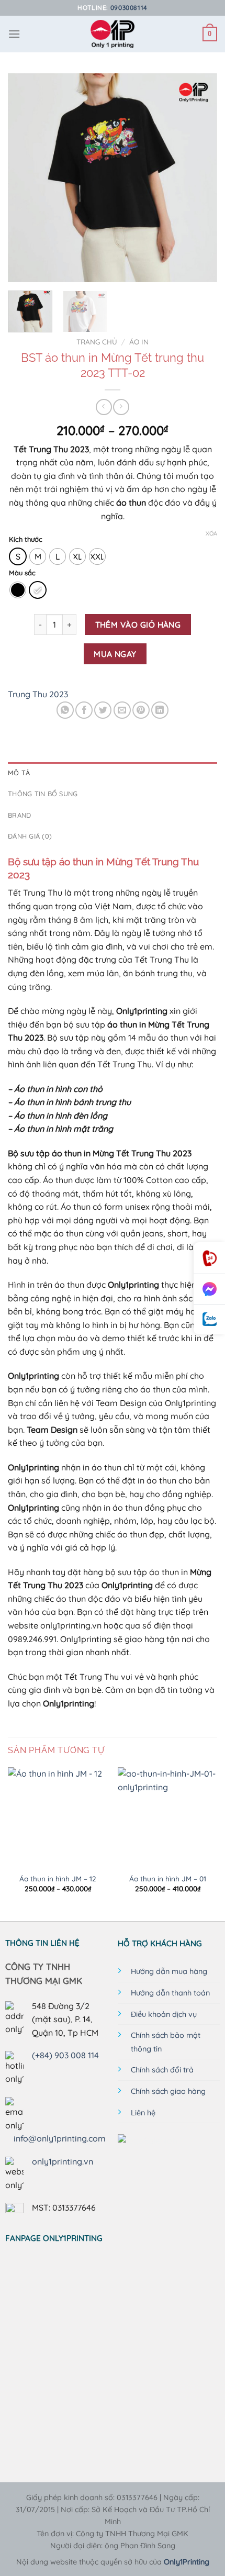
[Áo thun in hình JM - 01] (167, 1817)
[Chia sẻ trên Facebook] (84, 710)
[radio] (18, 556)
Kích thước (26, 540)
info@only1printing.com (60, 2138)
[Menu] (14, 34)
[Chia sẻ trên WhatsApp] (65, 710)
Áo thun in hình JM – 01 (168, 1878)
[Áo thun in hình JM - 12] (58, 1817)
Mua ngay (115, 654)
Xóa (211, 533)
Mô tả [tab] (19, 773)
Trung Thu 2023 (38, 694)
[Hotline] (209, 1258)
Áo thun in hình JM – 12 (58, 1878)
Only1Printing (187, 2562)
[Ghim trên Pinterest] (141, 710)
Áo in (139, 342)
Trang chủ (97, 342)
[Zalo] (209, 1319)
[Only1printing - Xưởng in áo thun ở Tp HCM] (113, 34)
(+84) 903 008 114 (65, 2055)
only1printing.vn (63, 2161)
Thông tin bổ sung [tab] (43, 794)
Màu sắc (22, 573)
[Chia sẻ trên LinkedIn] (160, 710)
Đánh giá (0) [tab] (30, 836)
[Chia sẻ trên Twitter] (103, 710)
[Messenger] (209, 1289)
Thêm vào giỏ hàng (138, 625)
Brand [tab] (19, 815)
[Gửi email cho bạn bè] (122, 710)
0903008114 (129, 8)
